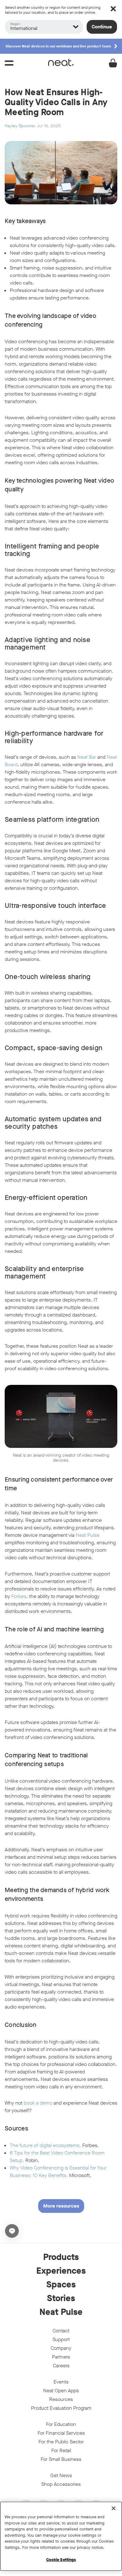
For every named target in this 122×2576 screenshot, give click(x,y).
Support (61, 2339)
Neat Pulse (88, 1535)
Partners (61, 2357)
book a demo (38, 2103)
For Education (61, 2424)
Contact (61, 2331)
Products (61, 2257)
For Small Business (61, 2459)
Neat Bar (87, 757)
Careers (61, 2366)
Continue (102, 27)
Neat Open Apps (61, 2391)
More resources (61, 2206)
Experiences (61, 2271)
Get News (61, 2475)
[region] (61, 2536)
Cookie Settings (61, 2560)
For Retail (61, 2450)
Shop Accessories (61, 2484)
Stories (61, 2298)
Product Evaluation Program (61, 2408)
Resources (61, 2399)
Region (15, 24)
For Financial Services (61, 2433)
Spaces (61, 2285)
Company (61, 2348)
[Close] (114, 2508)
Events (61, 2382)
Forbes (19, 1596)
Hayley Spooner (20, 126)
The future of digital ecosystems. (45, 2145)
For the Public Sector (61, 2442)
